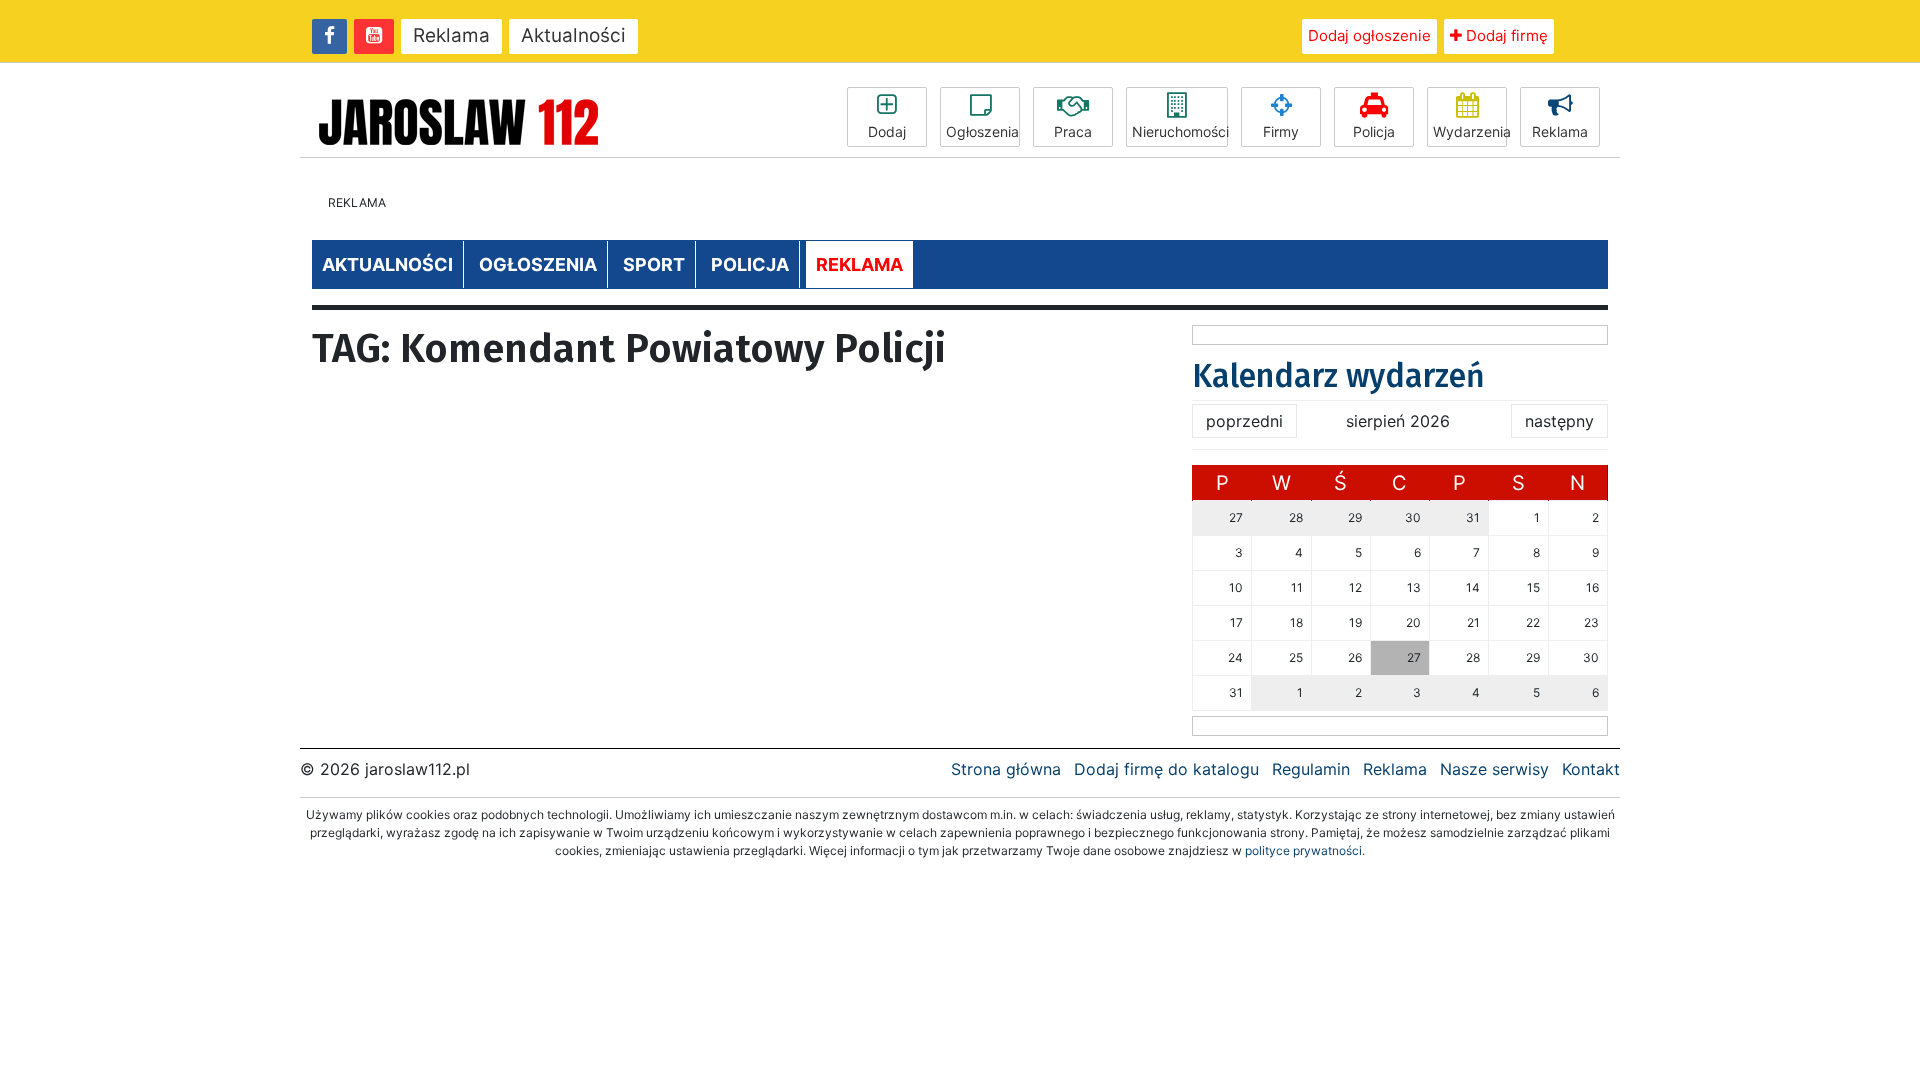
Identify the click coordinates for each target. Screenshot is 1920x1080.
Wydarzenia (1470, 131)
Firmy (1281, 131)
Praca (1073, 131)
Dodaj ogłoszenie (1369, 35)
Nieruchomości (1180, 131)
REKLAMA (859, 264)
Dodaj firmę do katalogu (1166, 769)
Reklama (451, 35)
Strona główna (1006, 769)
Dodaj (887, 131)
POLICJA (750, 264)
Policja (1374, 131)
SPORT (654, 264)
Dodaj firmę (1505, 35)
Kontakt (1591, 769)
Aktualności (573, 35)
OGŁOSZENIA (538, 264)
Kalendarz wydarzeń (1338, 376)
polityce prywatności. (1305, 850)
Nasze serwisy (1494, 769)
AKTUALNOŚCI (387, 264)
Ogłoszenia (982, 131)
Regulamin (1311, 769)
